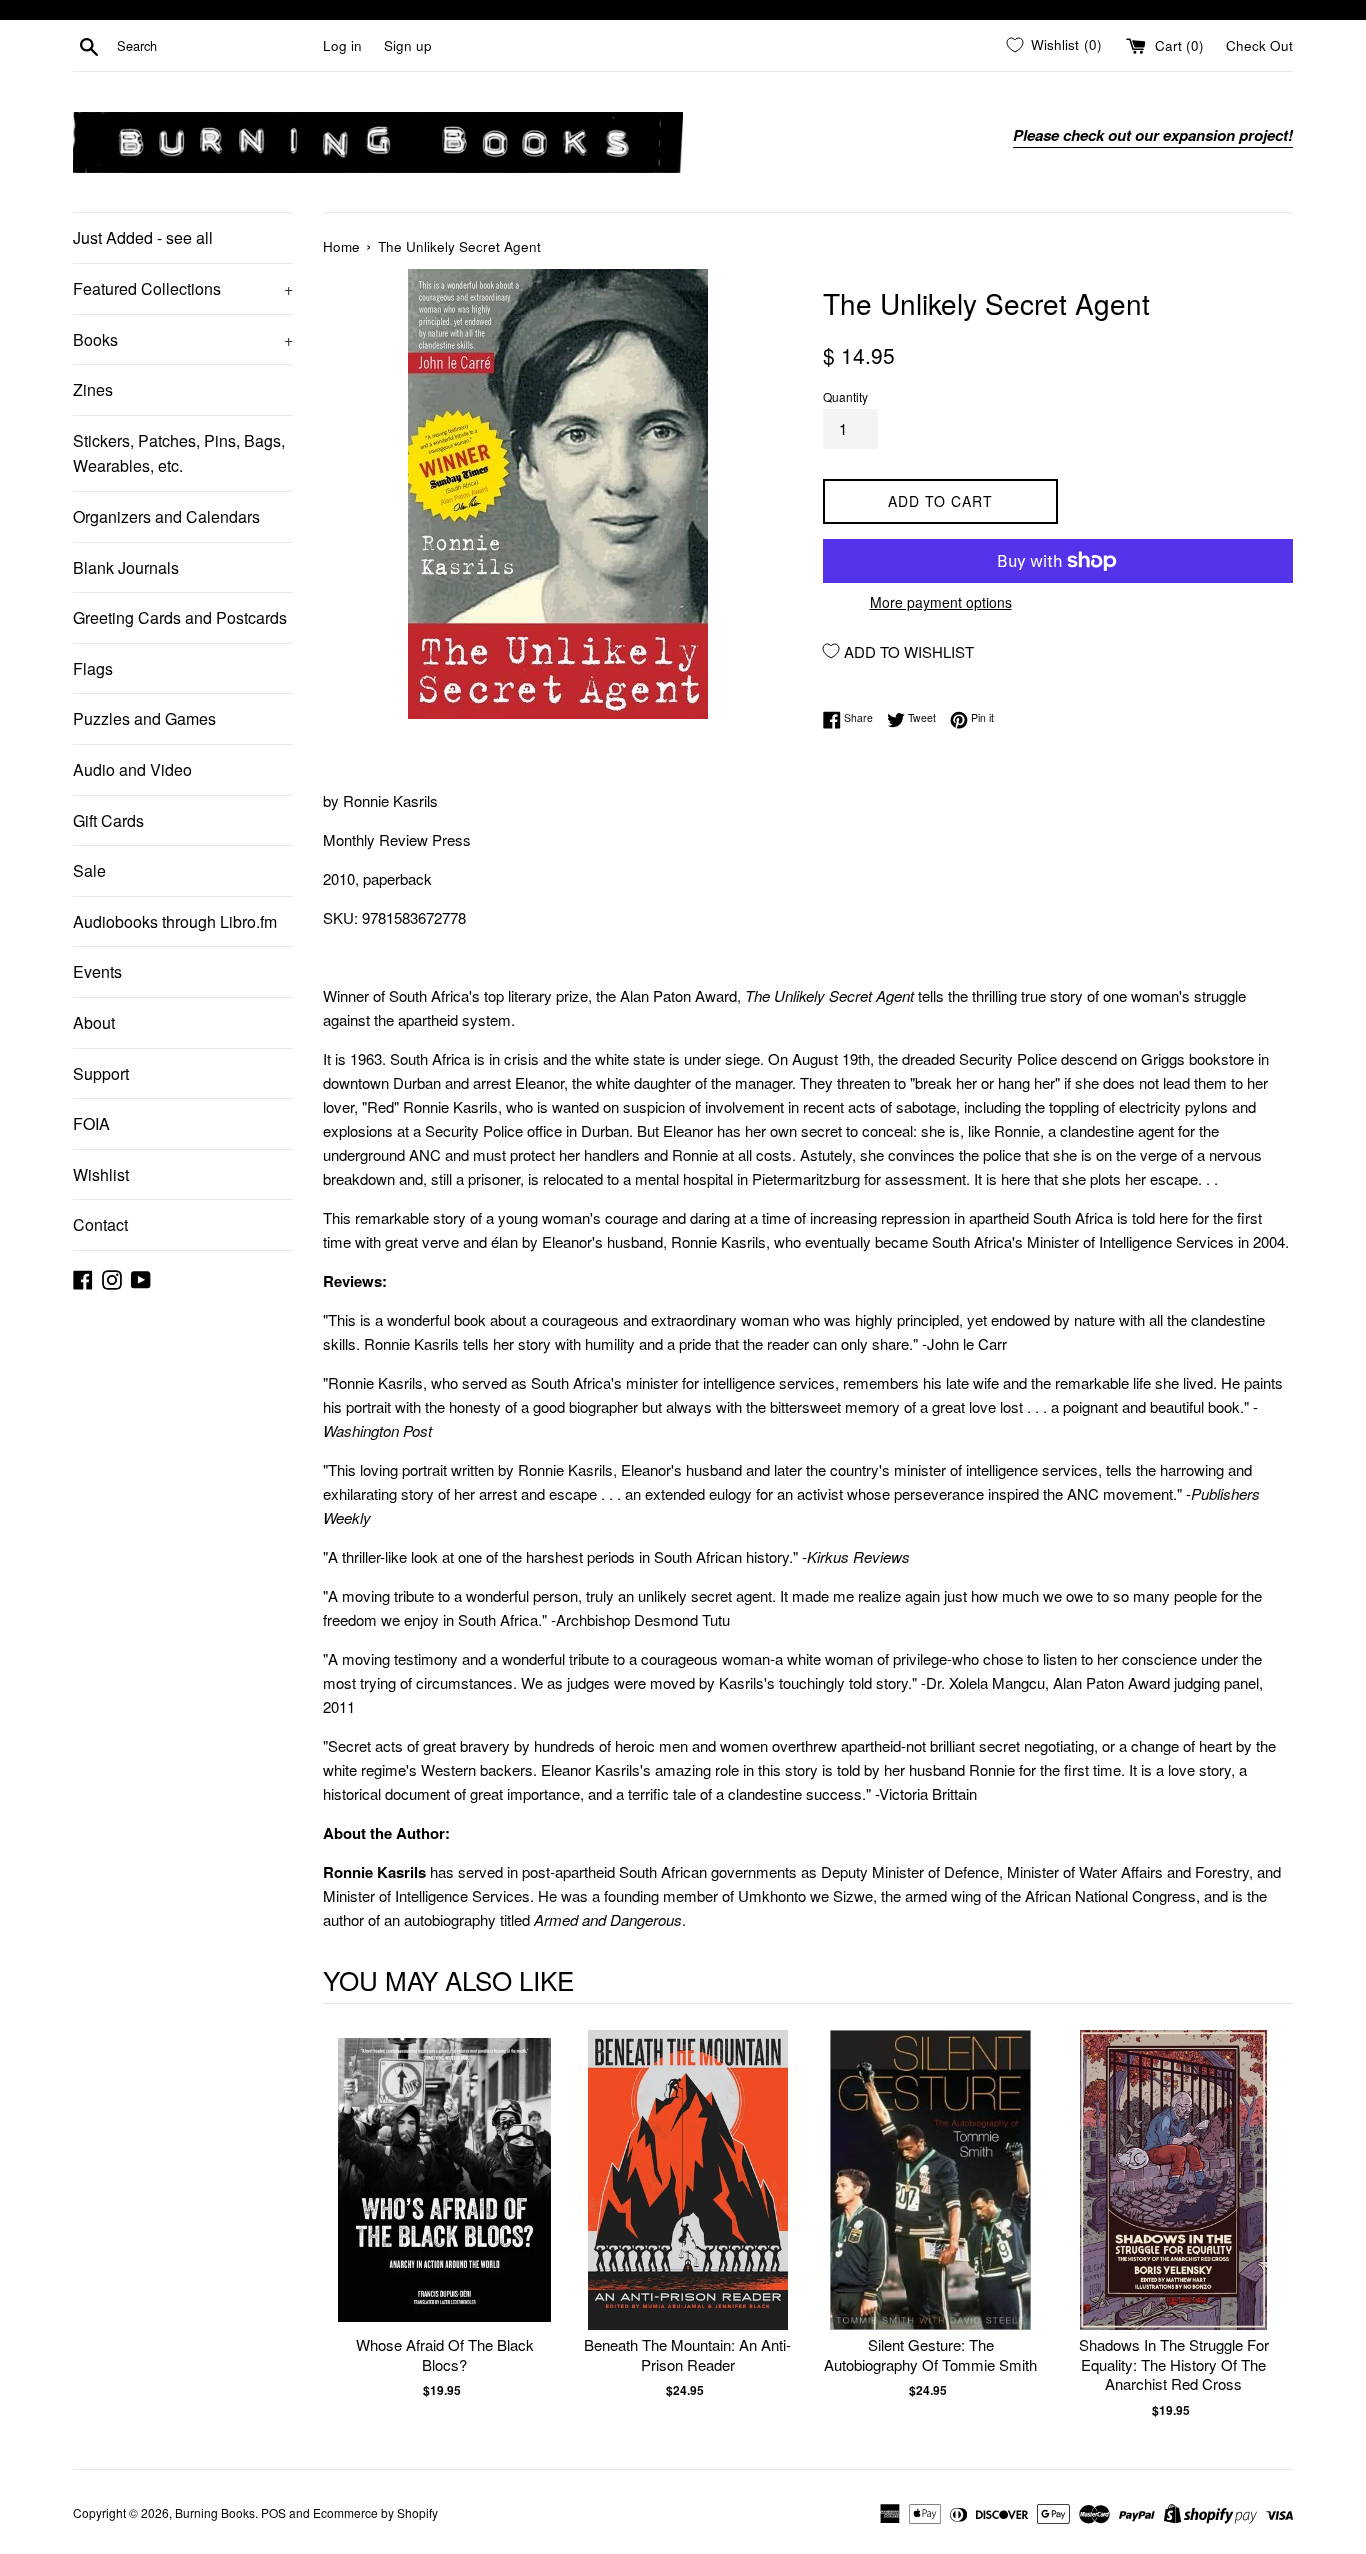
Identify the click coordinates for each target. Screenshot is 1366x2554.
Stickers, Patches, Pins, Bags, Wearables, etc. (179, 453)
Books (183, 339)
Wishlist (101, 1174)
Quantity (845, 396)
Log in (342, 45)
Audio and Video (132, 769)
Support (101, 1073)
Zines (93, 389)
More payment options (941, 602)
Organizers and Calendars (166, 516)
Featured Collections (183, 288)
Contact (100, 1224)
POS (273, 2512)
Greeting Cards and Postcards (180, 617)
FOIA (91, 1123)
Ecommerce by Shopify (375, 2512)
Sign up (408, 45)
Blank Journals (126, 567)
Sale (89, 870)
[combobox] (216, 46)
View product (444, 2200)
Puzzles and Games (144, 718)
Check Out (1259, 45)
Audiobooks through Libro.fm (175, 921)
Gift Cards (108, 820)
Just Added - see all (143, 237)
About (94, 1022)
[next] (1273, 2224)
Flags (93, 668)
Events (97, 971)
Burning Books (215, 2512)
